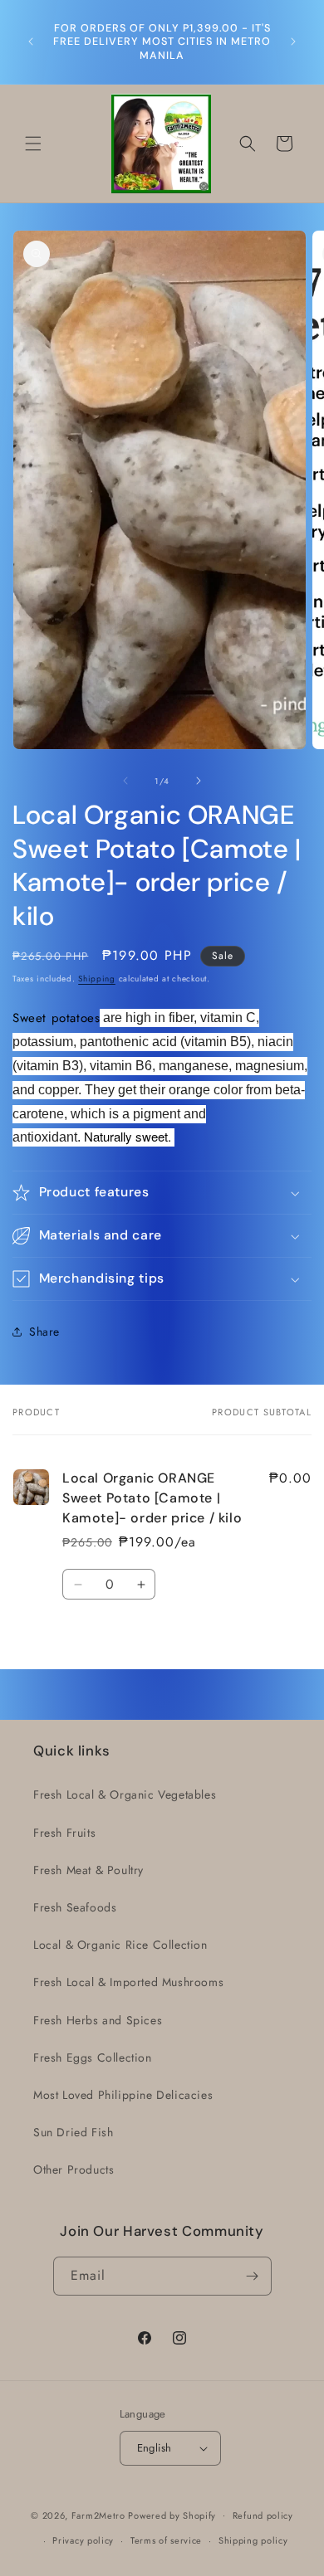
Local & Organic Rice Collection (120, 1945)
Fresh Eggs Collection (93, 2057)
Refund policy (263, 2515)
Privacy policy (83, 2540)
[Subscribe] (253, 2276)
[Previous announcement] (31, 41)
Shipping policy (253, 2540)
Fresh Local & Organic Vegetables (125, 1794)
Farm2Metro (98, 2515)
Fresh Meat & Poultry (88, 1870)
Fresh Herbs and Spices (98, 2020)
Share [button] (44, 1332)
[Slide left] (125, 781)
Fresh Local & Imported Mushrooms (128, 1982)
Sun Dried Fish (73, 2132)
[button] (33, 144)
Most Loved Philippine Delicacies (123, 2095)
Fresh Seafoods (75, 1907)
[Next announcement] (293, 41)
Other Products (74, 2169)
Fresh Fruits (64, 1833)
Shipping (97, 979)
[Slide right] (199, 781)
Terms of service (166, 2540)
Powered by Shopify (172, 2515)
